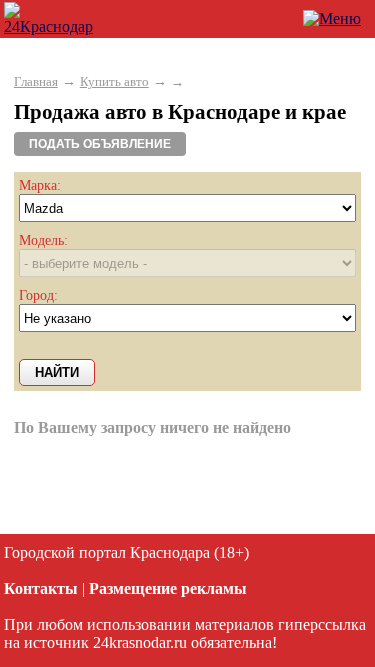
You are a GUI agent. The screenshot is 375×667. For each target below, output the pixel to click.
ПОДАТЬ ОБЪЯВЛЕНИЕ (100, 144)
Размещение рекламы (168, 588)
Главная (36, 81)
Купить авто (114, 81)
